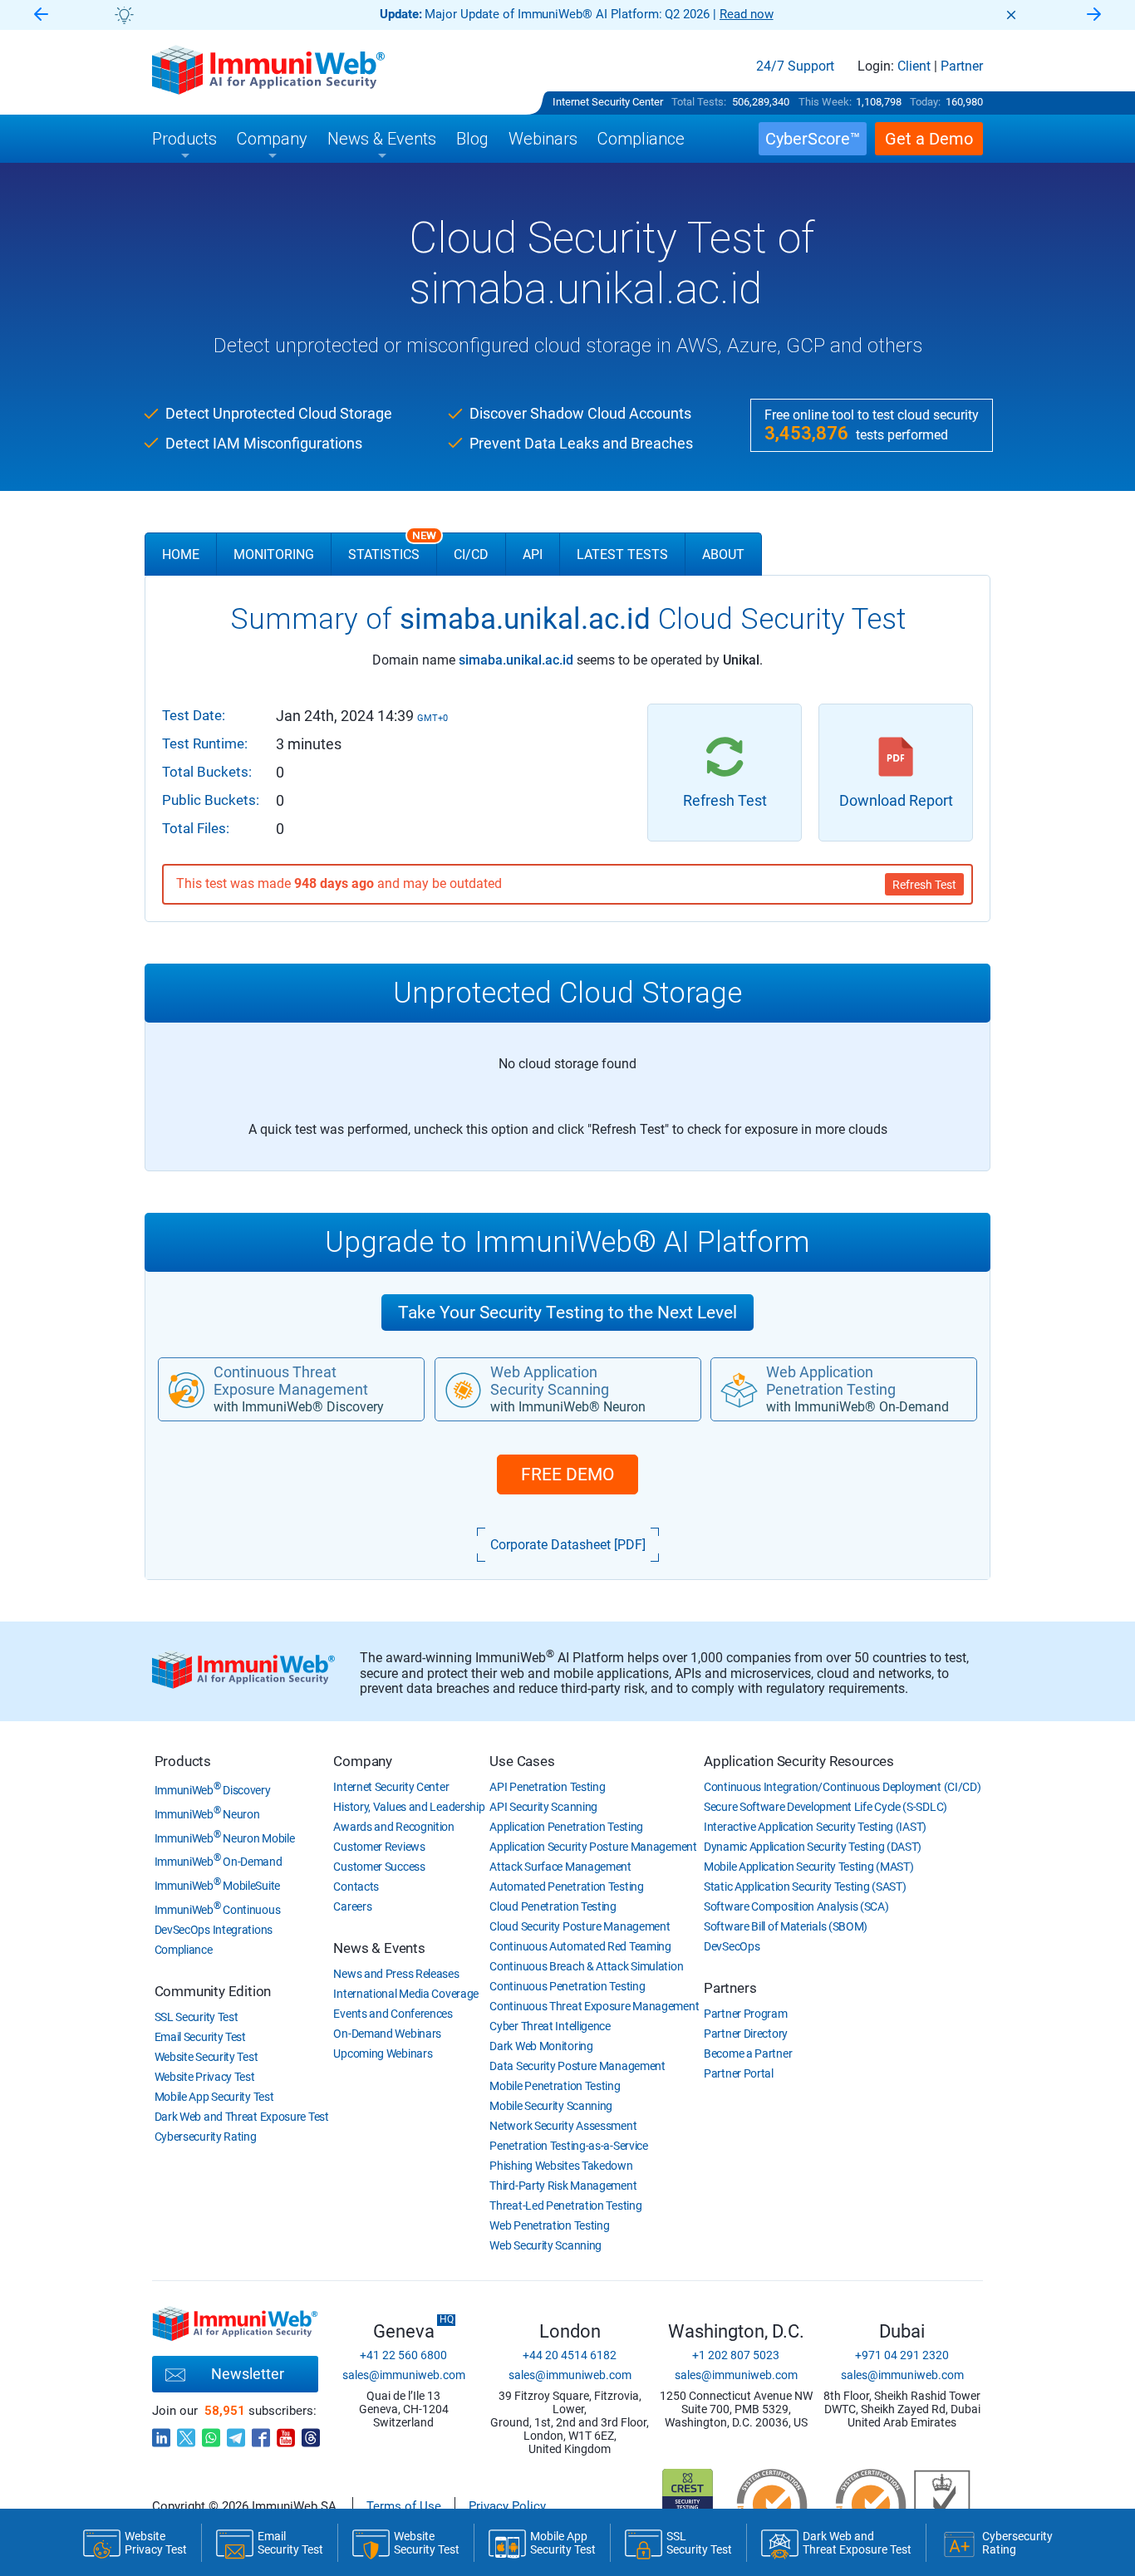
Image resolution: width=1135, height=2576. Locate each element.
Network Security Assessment (563, 2126)
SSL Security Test (197, 2017)
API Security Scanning (543, 1807)
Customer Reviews (379, 1847)
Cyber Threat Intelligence (550, 2026)
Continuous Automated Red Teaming (580, 1946)
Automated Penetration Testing (566, 1887)
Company (363, 1761)
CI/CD (471, 554)
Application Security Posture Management (593, 1847)
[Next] (1094, 15)
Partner (962, 66)
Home (181, 554)
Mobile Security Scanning (551, 2106)
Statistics (392, 547)
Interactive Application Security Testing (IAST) (815, 1827)
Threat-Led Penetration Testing (565, 2206)
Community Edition (213, 1991)
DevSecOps (732, 1946)
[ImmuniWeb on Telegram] (236, 2433)
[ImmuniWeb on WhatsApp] (211, 2433)
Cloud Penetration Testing (553, 1906)
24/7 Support (795, 66)
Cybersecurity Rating (206, 2137)
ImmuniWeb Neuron (207, 1814)
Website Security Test (206, 2057)
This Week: (825, 102)
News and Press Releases (396, 1974)
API (533, 554)
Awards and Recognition (393, 1827)
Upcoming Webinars (383, 2053)
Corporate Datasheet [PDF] (568, 1545)
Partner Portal (739, 2073)
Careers (352, 1906)
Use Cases (522, 1761)
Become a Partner (748, 2053)
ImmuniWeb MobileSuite (217, 1886)
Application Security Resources (799, 1761)
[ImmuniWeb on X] (186, 2433)
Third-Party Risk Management (563, 2186)
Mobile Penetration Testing (555, 2086)
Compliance (184, 1950)
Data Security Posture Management (577, 2066)
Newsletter (248, 2374)
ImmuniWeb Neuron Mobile (225, 1838)
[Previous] (41, 15)
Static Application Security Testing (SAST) (805, 1887)
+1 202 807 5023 (736, 2355)
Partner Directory (746, 2034)
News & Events (379, 1948)
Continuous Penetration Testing (567, 1986)
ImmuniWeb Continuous (218, 1910)
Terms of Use (404, 2506)
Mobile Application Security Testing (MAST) (808, 1867)
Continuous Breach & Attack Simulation (586, 1966)
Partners (730, 1988)
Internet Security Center (608, 102)
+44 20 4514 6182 (570, 2355)
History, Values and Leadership (409, 1807)
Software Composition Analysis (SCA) (796, 1906)
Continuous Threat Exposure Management (594, 2006)
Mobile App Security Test (214, 2097)
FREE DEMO (567, 1474)
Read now (747, 14)
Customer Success (379, 1867)
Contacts (356, 1887)
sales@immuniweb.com (404, 2375)
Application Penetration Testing (566, 1827)
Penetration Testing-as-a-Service (568, 2146)
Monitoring (274, 554)
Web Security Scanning (545, 2245)
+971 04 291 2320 (902, 2355)
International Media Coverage (406, 1994)
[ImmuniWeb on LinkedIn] (161, 2433)
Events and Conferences (393, 2014)
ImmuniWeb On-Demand (219, 1862)
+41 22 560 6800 (403, 2355)
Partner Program (746, 2014)
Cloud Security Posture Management (580, 1926)
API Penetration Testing (547, 1787)
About (723, 554)
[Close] (1011, 15)
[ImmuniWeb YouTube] (286, 2433)
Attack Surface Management (560, 1867)
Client (914, 66)
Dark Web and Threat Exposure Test (242, 2117)
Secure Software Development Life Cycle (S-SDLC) (825, 1807)
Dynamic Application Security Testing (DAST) (813, 1847)
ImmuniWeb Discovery (213, 1790)
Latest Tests (622, 554)
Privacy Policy (507, 2506)
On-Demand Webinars (387, 2034)
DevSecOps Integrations (214, 1930)
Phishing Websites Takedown (561, 2166)
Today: (925, 102)
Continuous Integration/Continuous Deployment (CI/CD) (842, 1787)
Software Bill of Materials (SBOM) (786, 1926)
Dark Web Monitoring (541, 2046)
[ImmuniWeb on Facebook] (261, 2433)
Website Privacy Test (205, 2077)
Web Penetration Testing (549, 2225)
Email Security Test (200, 2037)
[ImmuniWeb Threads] (311, 2433)
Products (183, 1761)
